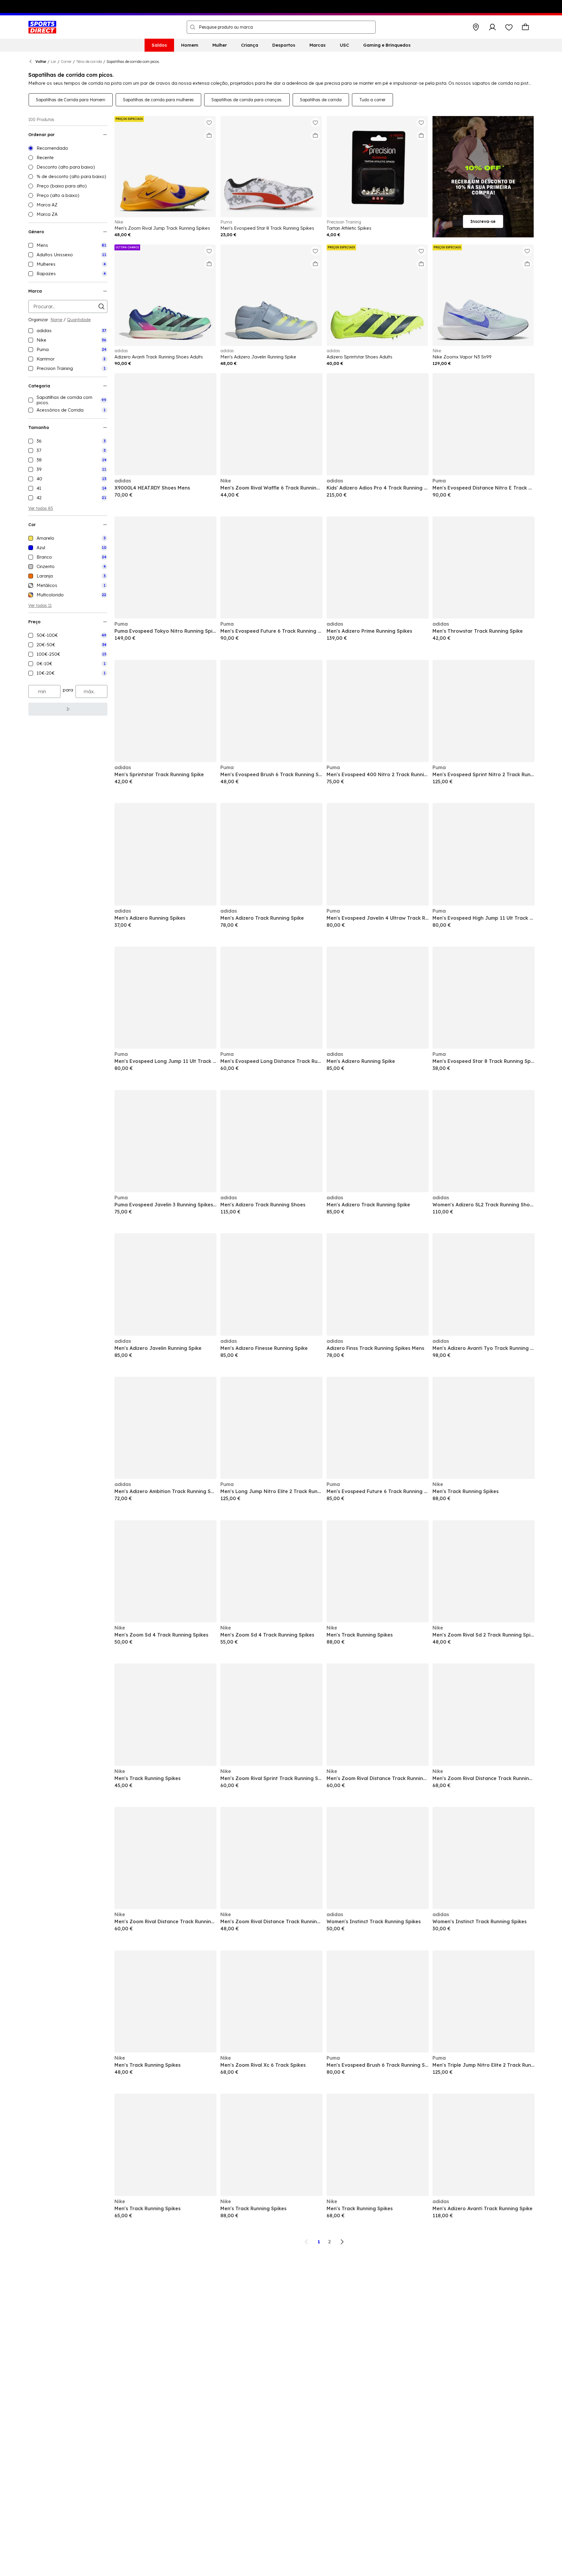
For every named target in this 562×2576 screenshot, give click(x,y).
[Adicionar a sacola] (209, 136)
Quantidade (79, 320)
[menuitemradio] (68, 148)
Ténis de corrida (89, 62)
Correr (66, 62)
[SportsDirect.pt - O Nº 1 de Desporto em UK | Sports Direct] (42, 27)
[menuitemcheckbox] (68, 245)
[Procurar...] (193, 27)
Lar (54, 62)
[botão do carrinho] (525, 27)
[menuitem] (159, 45)
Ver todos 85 (41, 508)
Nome (56, 320)
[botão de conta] (492, 27)
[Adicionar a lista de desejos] (209, 123)
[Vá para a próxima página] (342, 2242)
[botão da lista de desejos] (509, 27)
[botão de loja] (476, 27)
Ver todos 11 (40, 606)
